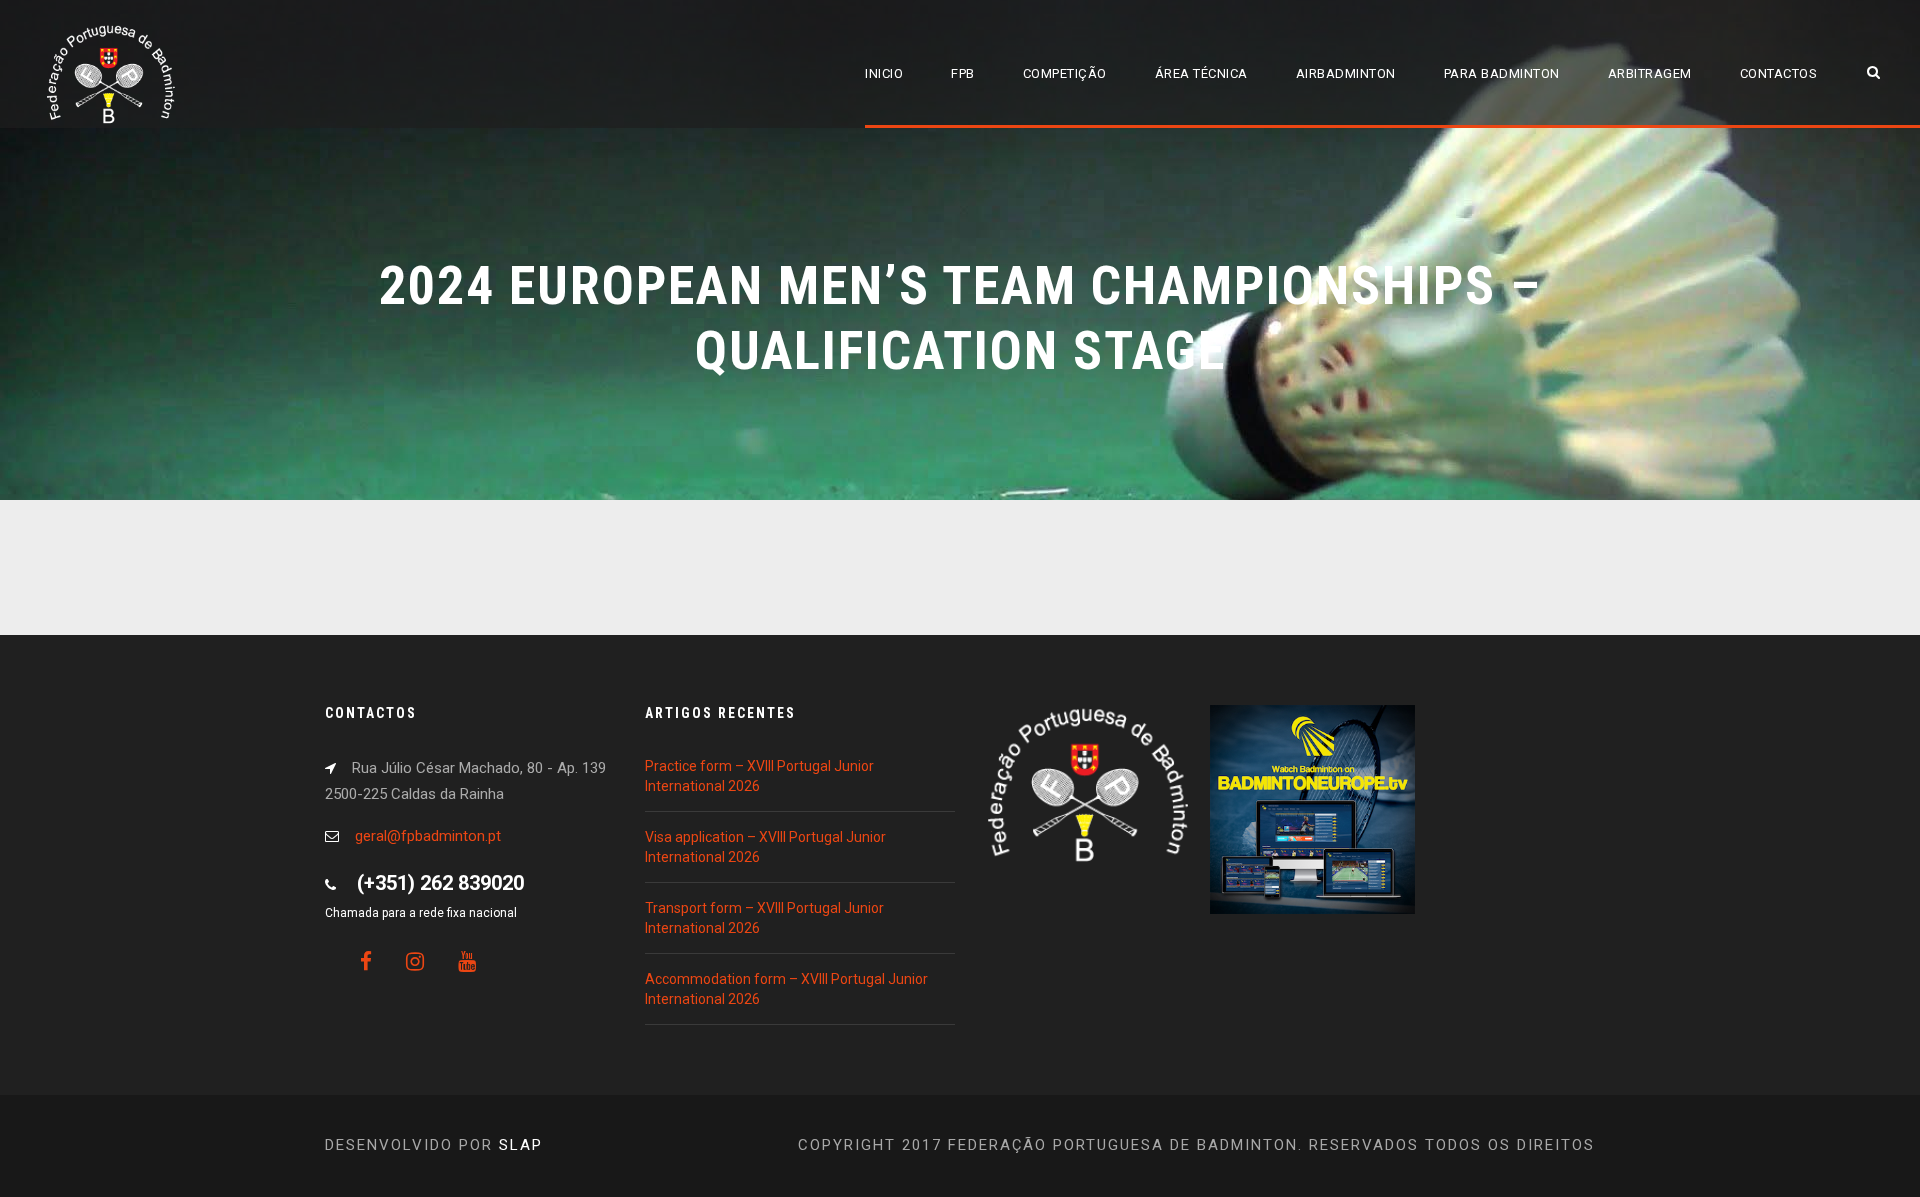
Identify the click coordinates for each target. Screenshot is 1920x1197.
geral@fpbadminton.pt (428, 836)
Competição (1065, 73)
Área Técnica (1201, 73)
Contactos (1779, 73)
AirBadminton (1346, 73)
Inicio (884, 73)
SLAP (521, 1145)
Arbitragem (1650, 73)
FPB (963, 73)
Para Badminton (1502, 73)
